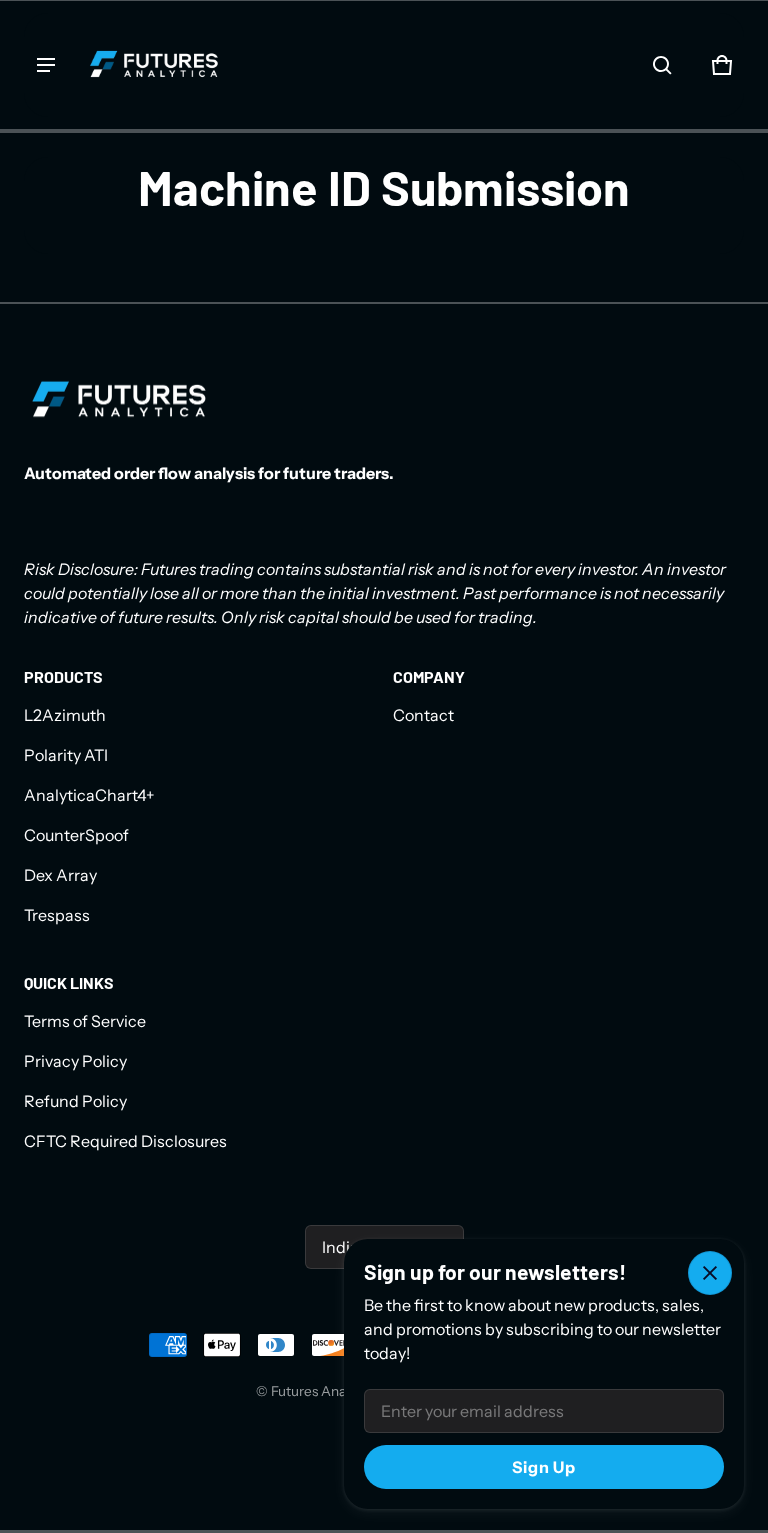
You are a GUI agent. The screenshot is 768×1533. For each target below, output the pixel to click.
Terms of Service (85, 1021)
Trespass (57, 915)
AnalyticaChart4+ (89, 795)
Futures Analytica (324, 1391)
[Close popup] (710, 1273)
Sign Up (544, 1467)
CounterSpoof (76, 835)
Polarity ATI (66, 755)
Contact (423, 715)
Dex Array (60, 875)
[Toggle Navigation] (46, 65)
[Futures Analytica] (154, 65)
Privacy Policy (75, 1061)
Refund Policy (75, 1101)
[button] (662, 65)
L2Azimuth (65, 715)
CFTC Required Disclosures (125, 1141)
